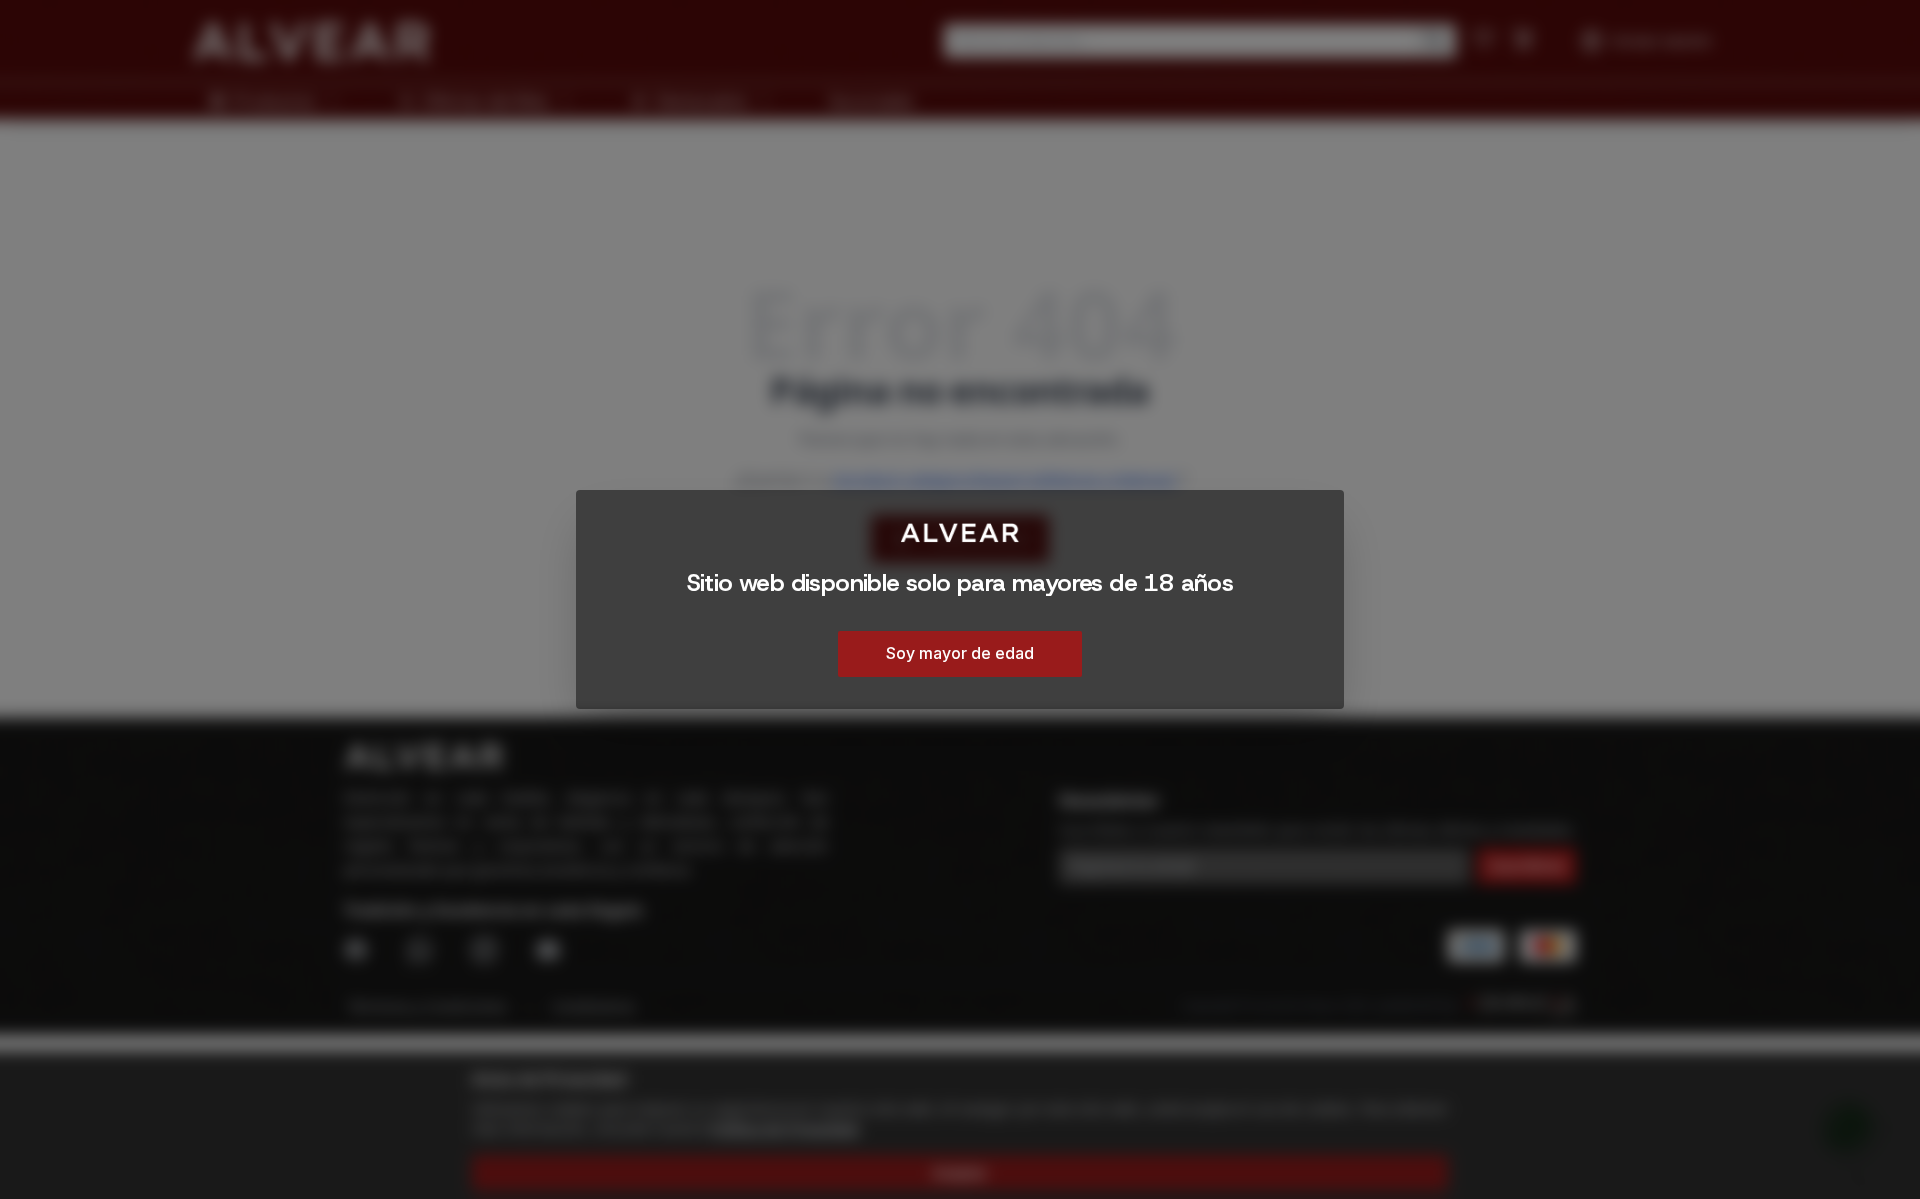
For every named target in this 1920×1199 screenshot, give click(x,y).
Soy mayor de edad (960, 653)
